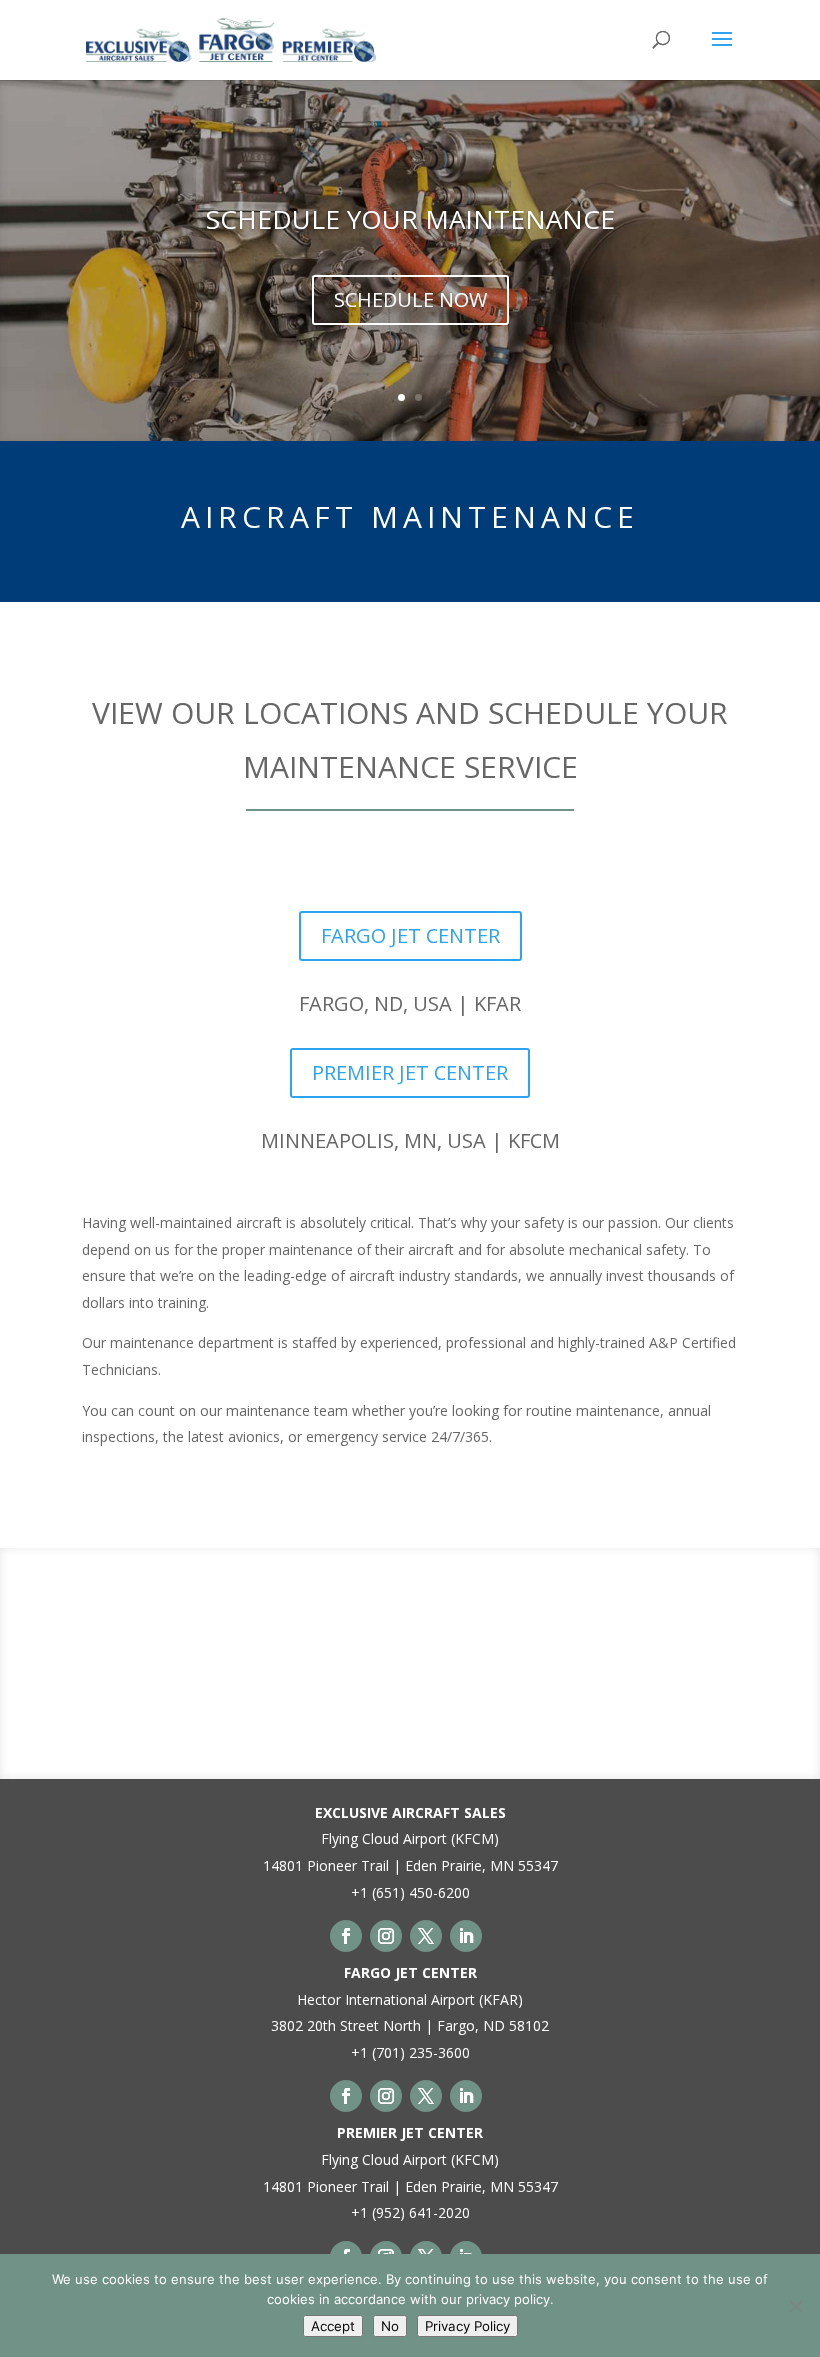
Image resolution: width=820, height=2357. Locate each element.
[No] (795, 2306)
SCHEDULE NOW (410, 299)
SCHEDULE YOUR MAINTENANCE (410, 219)
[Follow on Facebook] (346, 1936)
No (390, 2326)
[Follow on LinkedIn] (466, 1936)
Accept (333, 2326)
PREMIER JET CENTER (410, 1072)
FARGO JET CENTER (410, 935)
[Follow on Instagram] (386, 1936)
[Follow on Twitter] (426, 1936)
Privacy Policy (467, 2326)
